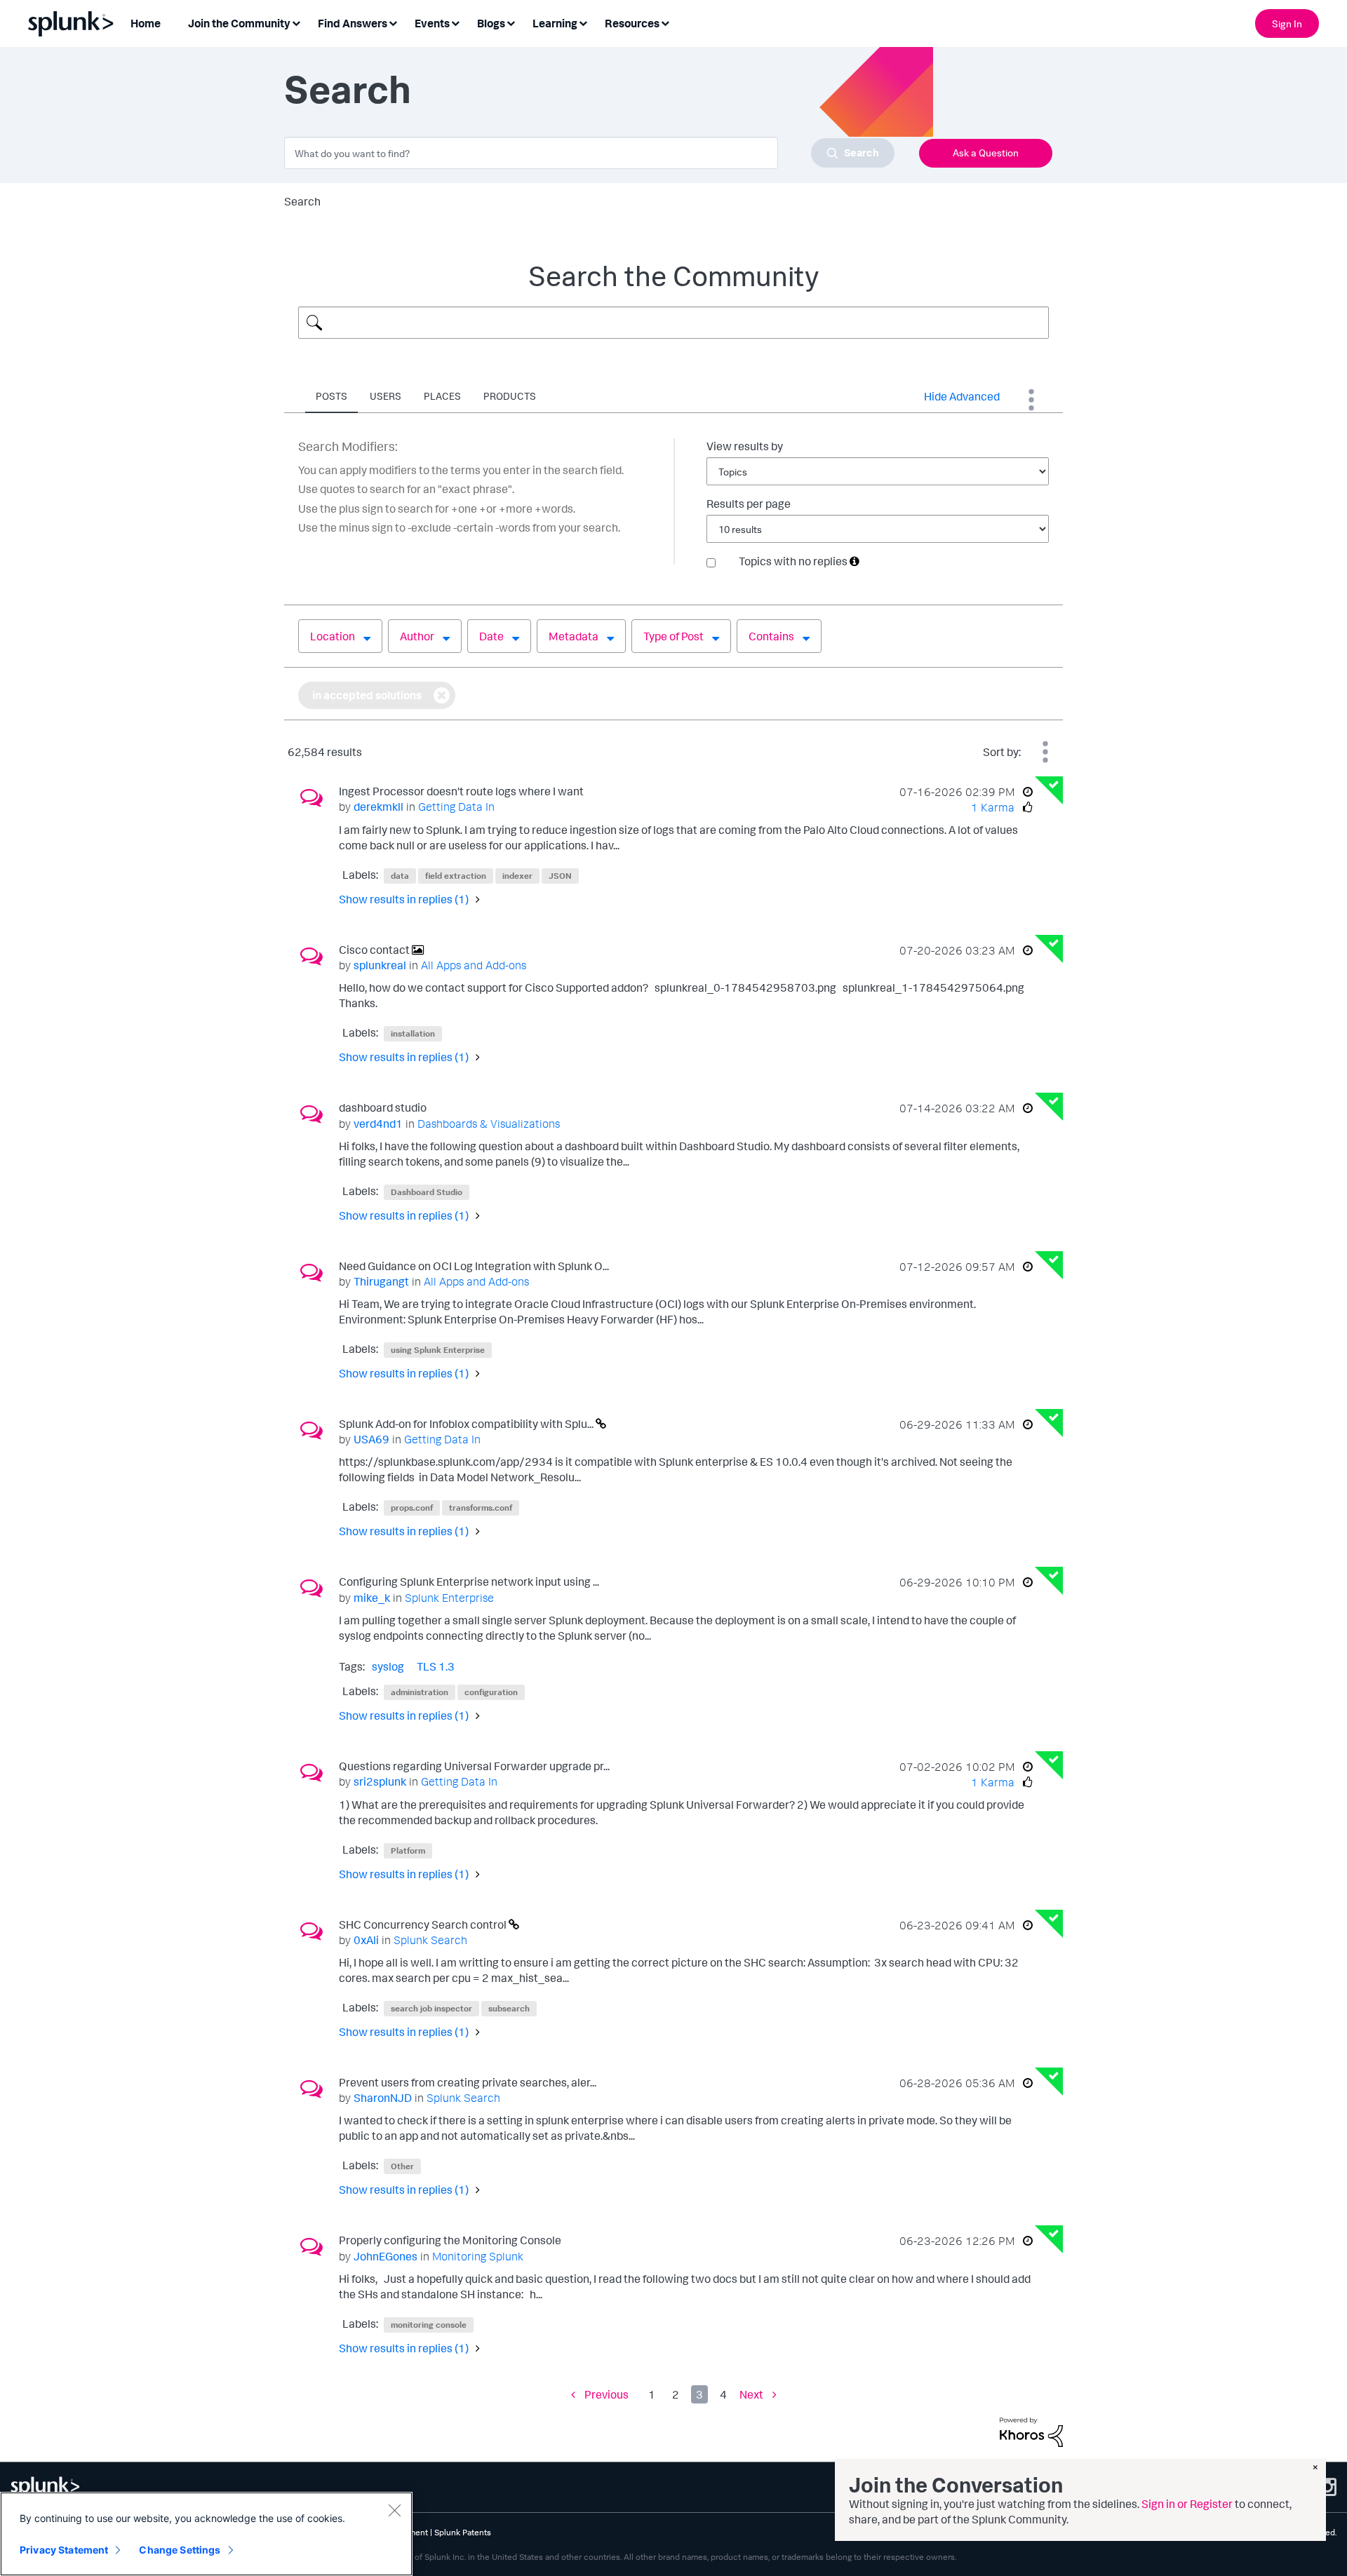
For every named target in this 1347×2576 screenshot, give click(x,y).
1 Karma (993, 807)
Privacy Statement (64, 2550)
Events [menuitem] (432, 23)
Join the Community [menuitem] (239, 23)
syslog (388, 1666)
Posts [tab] (331, 396)
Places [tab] (442, 396)
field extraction (456, 876)
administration (420, 1692)
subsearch (509, 2008)
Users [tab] (386, 396)
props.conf (412, 1508)
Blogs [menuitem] (491, 23)
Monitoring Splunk (478, 2256)
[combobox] (589, 153)
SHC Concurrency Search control (424, 1924)
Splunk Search (430, 1940)
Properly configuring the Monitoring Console (450, 2240)
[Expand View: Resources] (665, 22)
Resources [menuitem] (632, 23)
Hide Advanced (962, 396)
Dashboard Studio (427, 1192)
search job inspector (431, 2008)
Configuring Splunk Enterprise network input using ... (469, 1582)
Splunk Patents (463, 2532)
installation (413, 1033)
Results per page (749, 504)
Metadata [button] (574, 636)
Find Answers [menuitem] (353, 23)
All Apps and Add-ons (474, 965)
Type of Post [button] (673, 636)
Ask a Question (986, 153)
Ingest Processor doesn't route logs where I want (461, 791)
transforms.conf (481, 1508)
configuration (491, 1692)
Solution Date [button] (1045, 752)
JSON (560, 876)
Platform (408, 1850)
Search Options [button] (1031, 400)
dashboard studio (383, 1107)
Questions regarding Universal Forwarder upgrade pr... (474, 1766)
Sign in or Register (1187, 2504)
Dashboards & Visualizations (489, 1124)
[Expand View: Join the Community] (296, 22)
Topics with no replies (793, 561)
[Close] (394, 2510)
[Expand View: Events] (455, 22)
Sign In (1287, 23)
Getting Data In (456, 807)
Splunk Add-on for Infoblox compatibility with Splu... (467, 1424)
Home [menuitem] (146, 23)
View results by (745, 446)
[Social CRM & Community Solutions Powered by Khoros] (1031, 2431)
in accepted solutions (367, 695)
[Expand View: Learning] (583, 22)
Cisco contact (375, 950)
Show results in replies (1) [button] (404, 899)
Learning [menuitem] (555, 23)
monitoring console (429, 2325)
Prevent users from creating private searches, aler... (468, 2082)
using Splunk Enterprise (438, 1350)
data (400, 876)
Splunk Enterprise (449, 1598)
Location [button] (333, 636)
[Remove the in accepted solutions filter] (442, 695)
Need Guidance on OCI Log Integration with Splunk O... (474, 1266)
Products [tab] (510, 396)
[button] (855, 561)
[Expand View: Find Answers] (393, 22)
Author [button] (417, 636)
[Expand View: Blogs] (511, 22)
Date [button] (491, 636)
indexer (517, 876)
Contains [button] (771, 636)
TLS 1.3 (436, 1666)
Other (402, 2166)
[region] (206, 2534)
